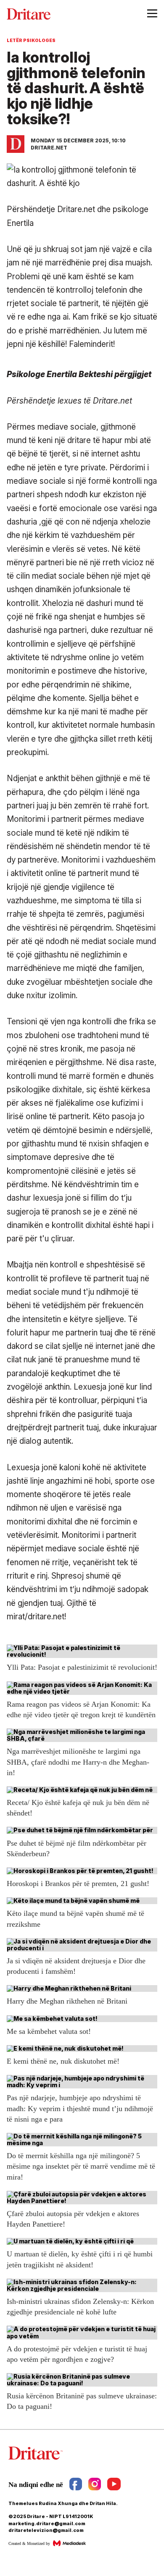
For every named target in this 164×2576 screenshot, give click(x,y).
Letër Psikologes (31, 40)
